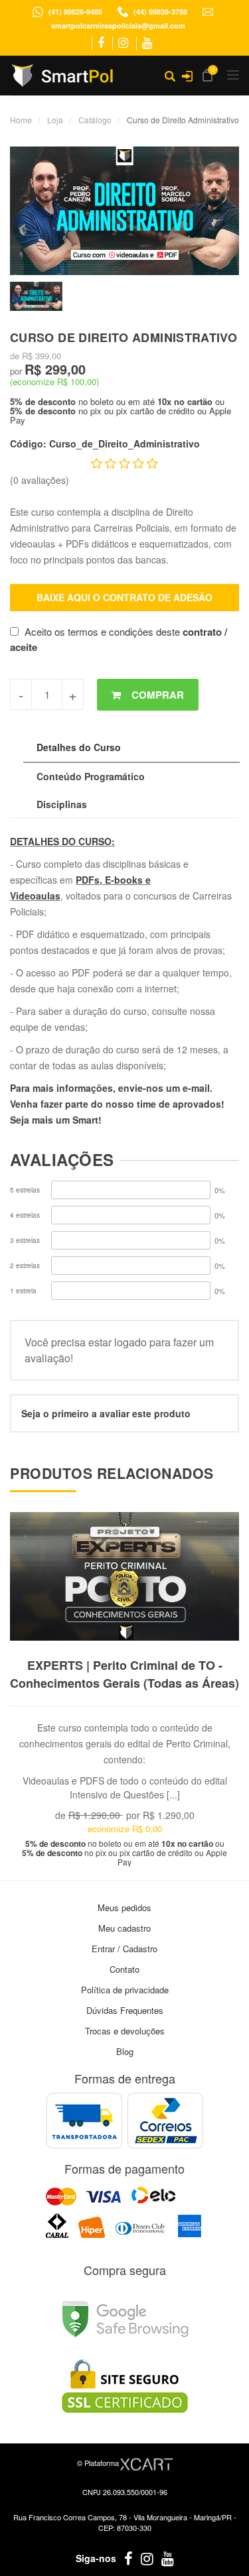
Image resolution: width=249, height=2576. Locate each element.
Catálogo (95, 120)
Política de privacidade (125, 1990)
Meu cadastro (124, 1928)
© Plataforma (99, 2463)
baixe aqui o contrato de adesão (124, 597)
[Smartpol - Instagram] (123, 43)
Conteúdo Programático (91, 776)
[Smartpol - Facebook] (101, 43)
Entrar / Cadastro (124, 1949)
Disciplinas (62, 804)
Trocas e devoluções (125, 2031)
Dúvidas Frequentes (125, 2010)
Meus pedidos (124, 1907)
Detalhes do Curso (79, 747)
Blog (125, 2051)
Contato (124, 1969)
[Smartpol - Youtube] (147, 43)
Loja (55, 120)
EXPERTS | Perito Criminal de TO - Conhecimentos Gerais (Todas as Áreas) (124, 1674)
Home (21, 120)
